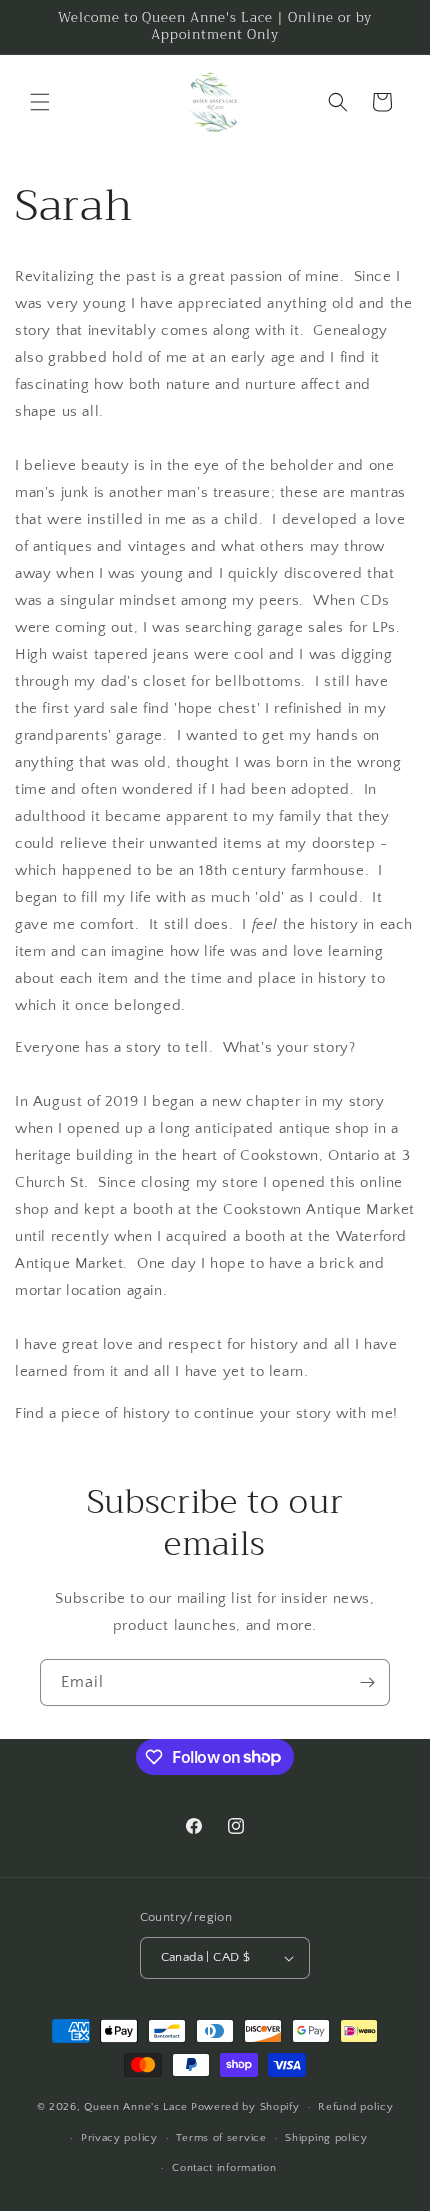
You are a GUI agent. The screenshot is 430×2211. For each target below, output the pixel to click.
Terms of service (221, 2138)
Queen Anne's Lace (136, 2107)
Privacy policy (119, 2138)
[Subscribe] (367, 1682)
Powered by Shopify (245, 2107)
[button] (40, 102)
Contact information (224, 2168)
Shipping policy (326, 2138)
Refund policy (355, 2107)
